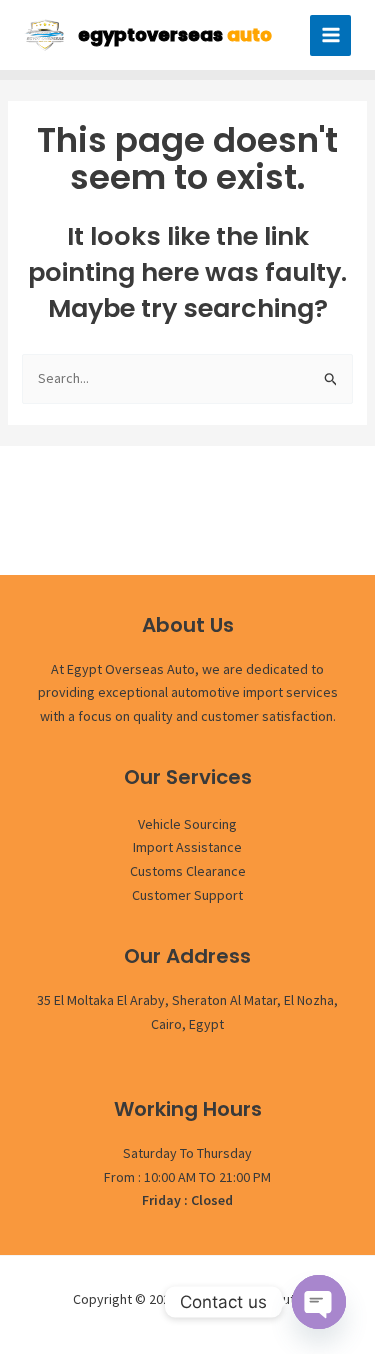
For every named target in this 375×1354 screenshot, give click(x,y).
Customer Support (187, 895)
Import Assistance (187, 847)
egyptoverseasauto (243, 1299)
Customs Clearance (188, 871)
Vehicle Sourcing (187, 824)
